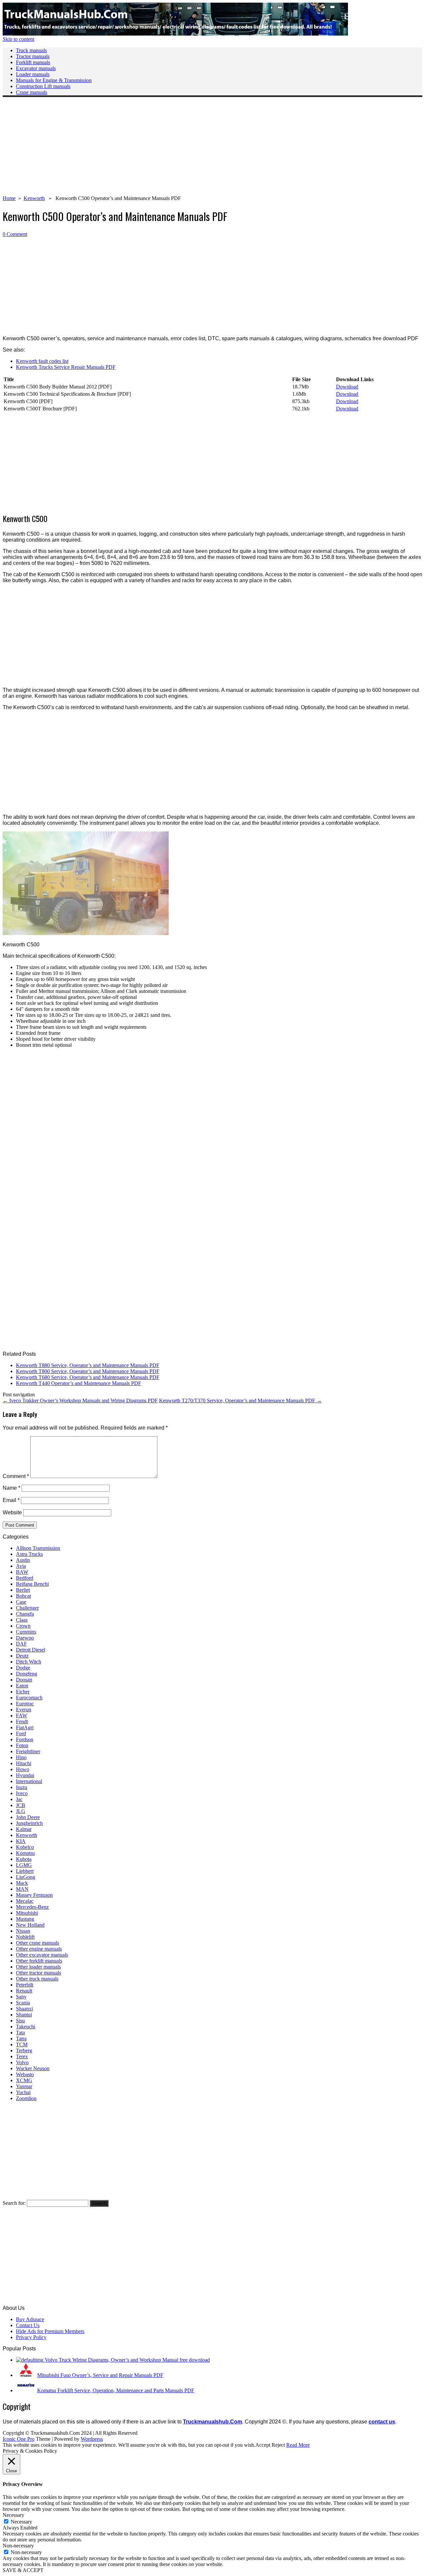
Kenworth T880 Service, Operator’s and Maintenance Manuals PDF (88, 1365)
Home (9, 198)
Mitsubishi (27, 1913)
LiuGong (26, 1877)
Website (12, 1512)
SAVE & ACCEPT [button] (23, 2570)
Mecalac (25, 1901)
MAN (22, 1889)
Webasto (25, 2074)
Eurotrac (25, 1704)
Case (21, 1602)
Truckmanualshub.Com (212, 2422)
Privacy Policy (31, 2337)
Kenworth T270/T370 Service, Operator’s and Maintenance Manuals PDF (240, 1400)
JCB (21, 1805)
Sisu (20, 2021)
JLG (21, 1811)
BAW (22, 1572)
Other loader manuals (38, 1967)
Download (347, 387)
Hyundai (25, 1775)
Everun (24, 1710)
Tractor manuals (33, 56)
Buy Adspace (30, 2319)
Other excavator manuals (42, 1955)
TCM (22, 2044)
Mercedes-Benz (32, 1907)
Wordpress (92, 2439)
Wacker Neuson (33, 2068)
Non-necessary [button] (18, 2546)
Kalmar (24, 1829)
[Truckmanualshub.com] (175, 34)
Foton (22, 1745)
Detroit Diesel (31, 1650)
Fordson (25, 1739)
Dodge (23, 1668)
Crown (23, 1626)
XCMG (24, 2080)
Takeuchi (26, 2027)
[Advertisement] (202, 149)
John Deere (28, 1817)
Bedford (25, 1578)
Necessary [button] (13, 2515)
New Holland (30, 1925)
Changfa (25, 1614)
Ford (21, 1733)
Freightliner (28, 1751)
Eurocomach (29, 1698)
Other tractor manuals (39, 1973)
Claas (22, 1620)
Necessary (21, 2522)
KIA (21, 1841)
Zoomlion (26, 2098)
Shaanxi (24, 2009)
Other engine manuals (39, 1949)
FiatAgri (25, 1727)
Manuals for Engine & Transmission (54, 80)
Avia (21, 1566)
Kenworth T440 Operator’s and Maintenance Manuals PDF (79, 1383)
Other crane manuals (38, 1943)
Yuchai (23, 2092)
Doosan (24, 1680)
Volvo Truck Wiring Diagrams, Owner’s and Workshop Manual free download (127, 2360)
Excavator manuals (36, 68)
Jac (19, 1799)
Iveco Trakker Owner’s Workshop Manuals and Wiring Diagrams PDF (80, 1400)
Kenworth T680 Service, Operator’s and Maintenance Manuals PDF (88, 1377)
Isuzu (22, 1787)
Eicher (23, 1692)
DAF (21, 1644)
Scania (23, 2003)
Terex (22, 2056)
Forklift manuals (33, 62)
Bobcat (23, 1596)
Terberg (24, 2050)
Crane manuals (32, 92)
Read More (298, 2445)
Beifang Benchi (32, 1584)
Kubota (24, 1859)
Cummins (26, 1632)
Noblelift (25, 1937)
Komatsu (25, 1853)
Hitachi (24, 1763)
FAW (22, 1716)
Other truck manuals (37, 1979)
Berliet (23, 1590)
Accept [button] (263, 2445)
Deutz (22, 1656)
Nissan (23, 1931)
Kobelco (25, 1847)
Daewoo (25, 1638)
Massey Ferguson (34, 1895)
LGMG (24, 1865)
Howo (23, 1769)
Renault (24, 1991)
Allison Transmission (38, 1548)
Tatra (21, 2039)
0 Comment (15, 234)
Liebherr (25, 1871)
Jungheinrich (29, 1823)
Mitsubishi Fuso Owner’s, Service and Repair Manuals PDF (100, 2375)
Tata (20, 2033)
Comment (16, 1476)
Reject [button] (278, 2445)
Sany (21, 1997)
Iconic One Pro (19, 2439)
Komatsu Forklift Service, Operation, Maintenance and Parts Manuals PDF (116, 2390)
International (29, 1781)
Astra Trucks (29, 1554)
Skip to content (18, 39)
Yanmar (24, 2086)
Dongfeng (27, 1674)
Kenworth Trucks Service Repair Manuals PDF (66, 367)
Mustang (25, 1919)
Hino (21, 1757)
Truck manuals (31, 50)
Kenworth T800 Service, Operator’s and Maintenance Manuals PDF (88, 1371)
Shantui (24, 2015)
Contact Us (28, 2325)
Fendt (22, 1721)
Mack (22, 1883)
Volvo (22, 2062)
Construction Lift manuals (43, 86)
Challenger (27, 1608)
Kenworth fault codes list (42, 361)
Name (11, 1488)
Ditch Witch (29, 1662)
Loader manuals (33, 74)
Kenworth (34, 198)
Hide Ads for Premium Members (50, 2331)
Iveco (22, 1793)
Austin (23, 1560)
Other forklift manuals (39, 1961)
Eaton (22, 1686)
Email (11, 1500)
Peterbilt (25, 1985)
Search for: (14, 2203)
